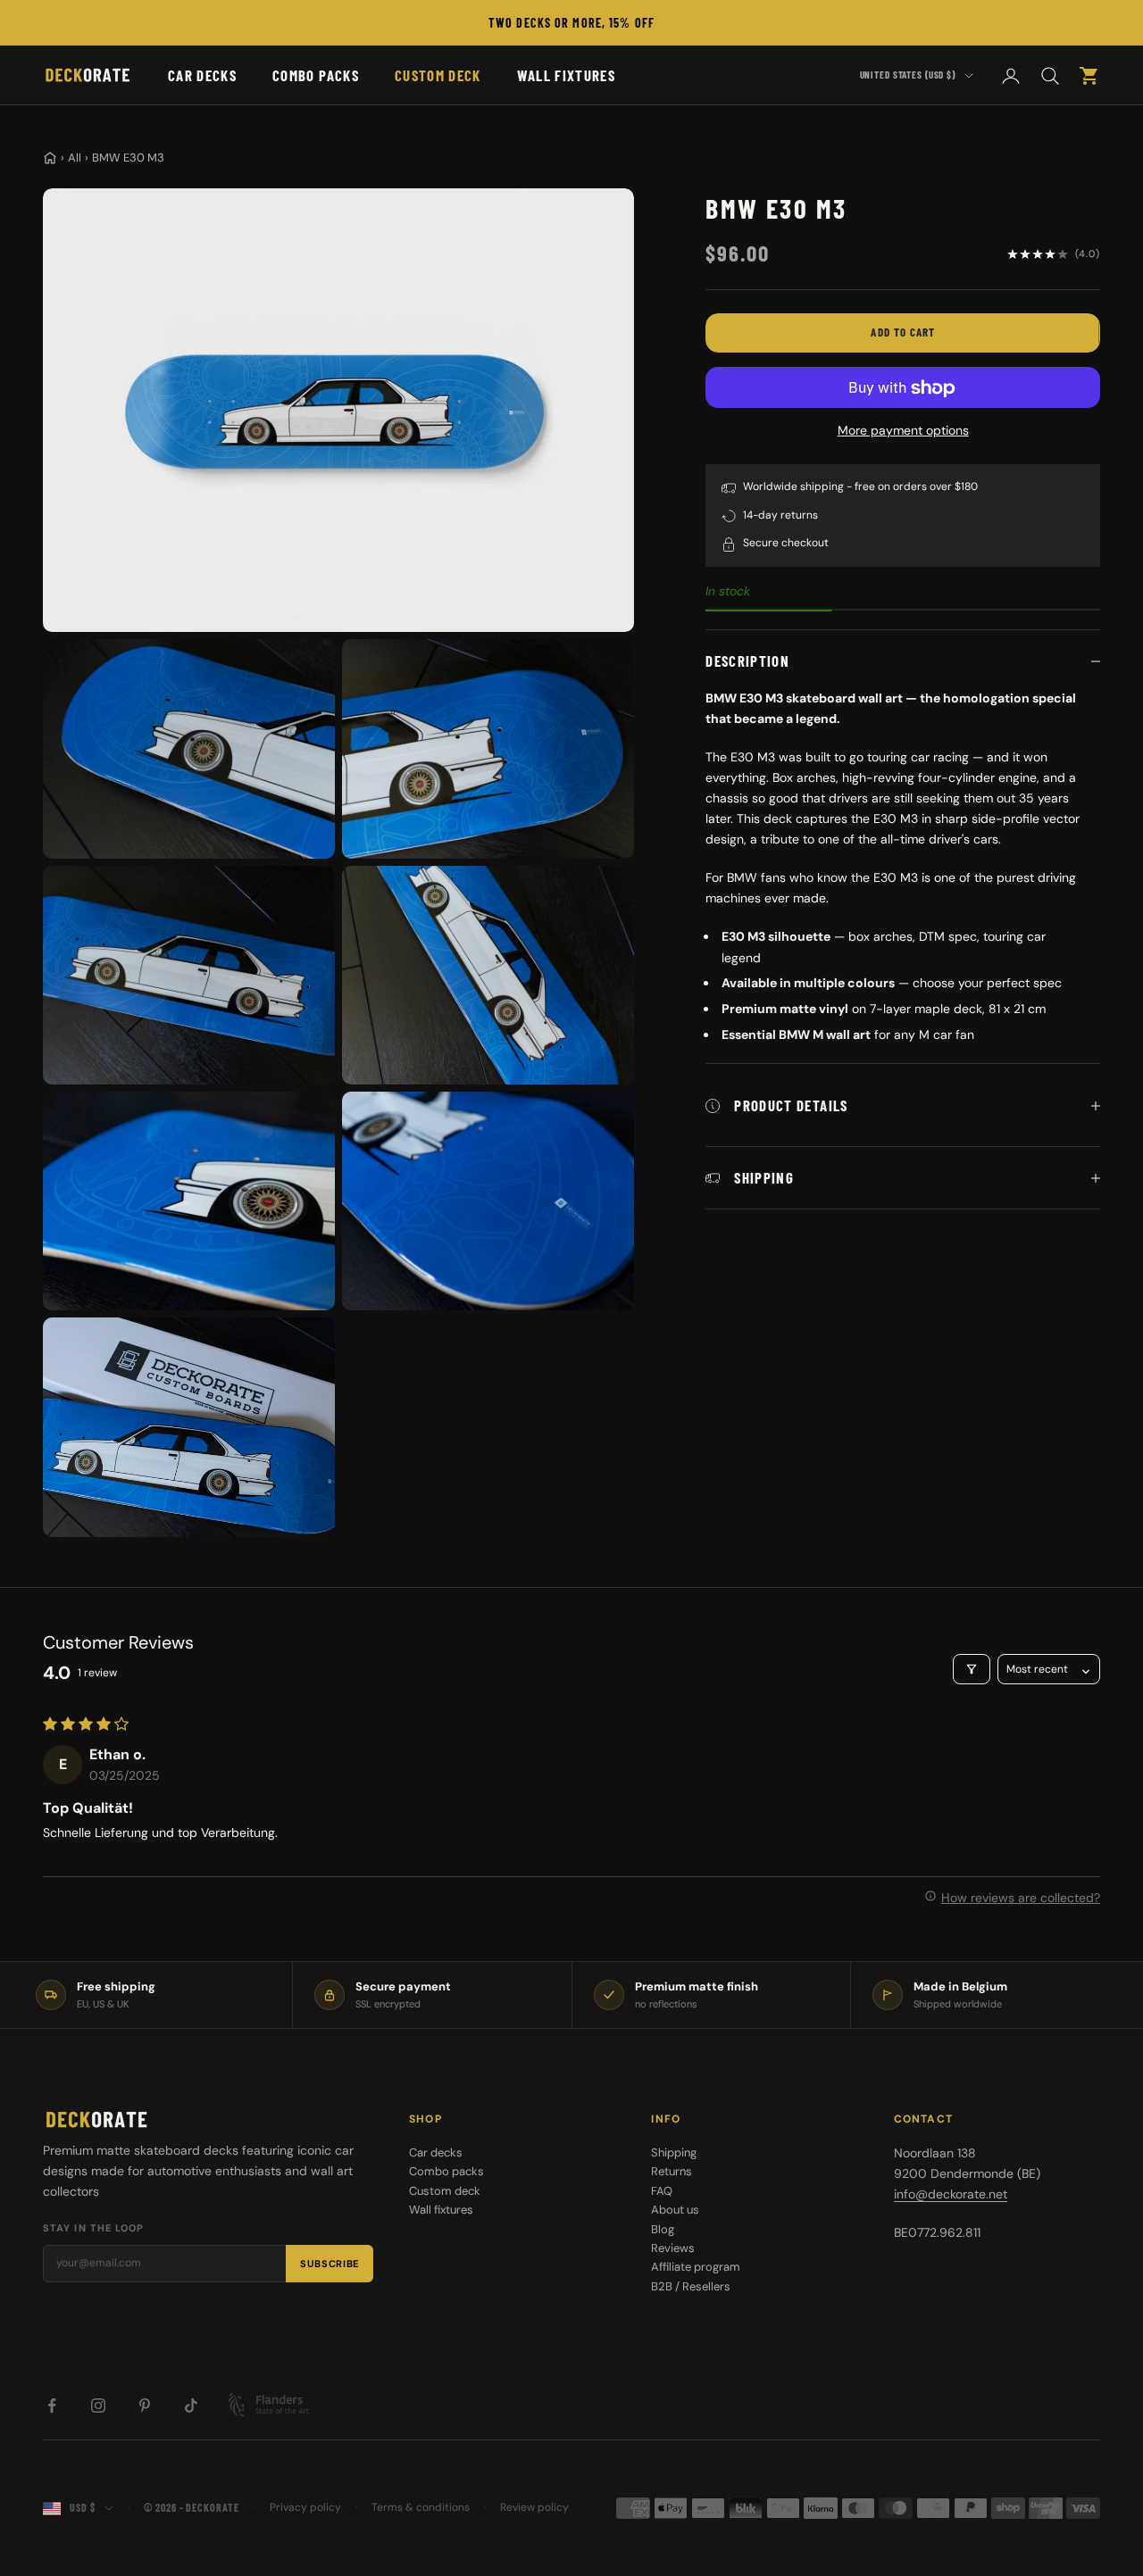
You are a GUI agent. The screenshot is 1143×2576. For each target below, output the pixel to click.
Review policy (534, 2507)
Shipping (674, 2152)
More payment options (903, 431)
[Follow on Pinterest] (145, 2406)
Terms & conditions (421, 2507)
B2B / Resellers (691, 2286)
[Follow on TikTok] (191, 2406)
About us (675, 2210)
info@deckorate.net (951, 2194)
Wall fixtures (566, 75)
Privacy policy (305, 2507)
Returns (672, 2171)
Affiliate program (696, 2267)
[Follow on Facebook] (52, 2406)
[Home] (50, 158)
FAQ (662, 2191)
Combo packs (316, 75)
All (75, 158)
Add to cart (902, 333)
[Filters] (972, 1669)
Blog (663, 2229)
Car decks (202, 75)
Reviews (673, 2248)
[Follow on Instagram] (98, 2406)
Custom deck (438, 75)
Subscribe (330, 2264)
